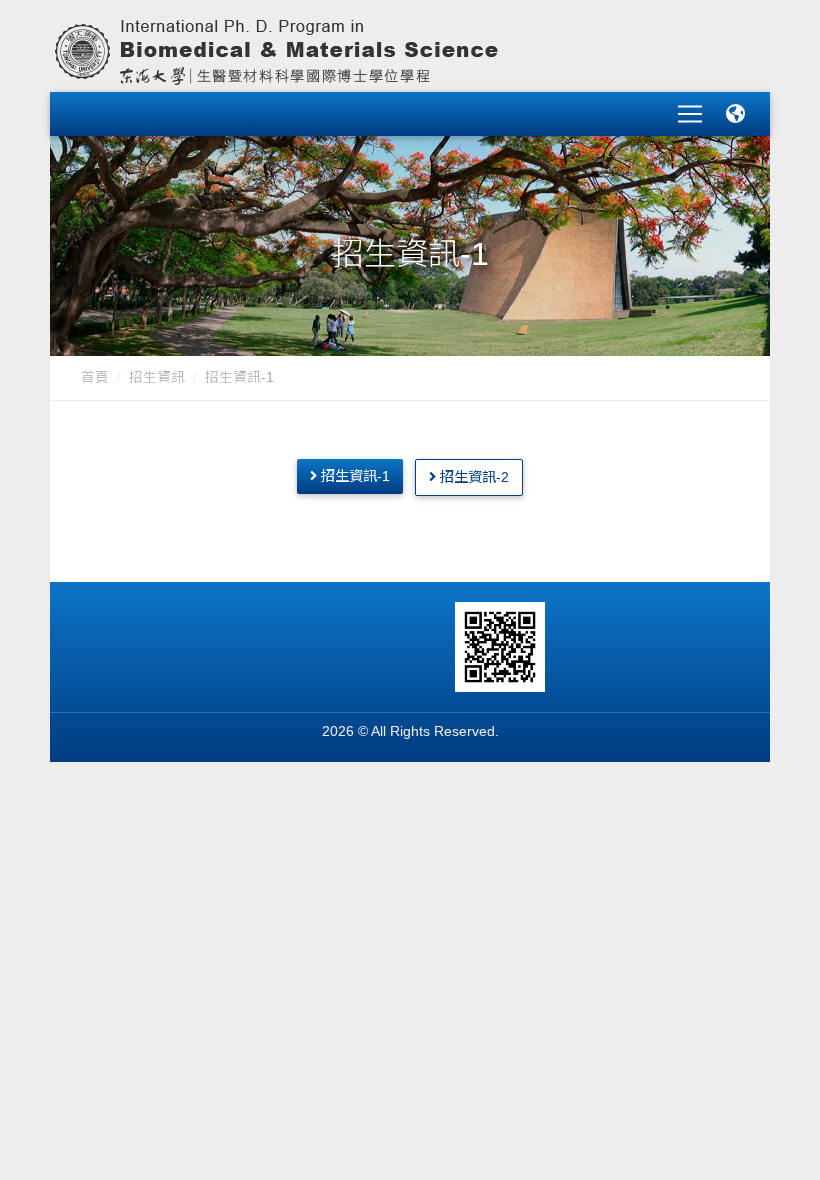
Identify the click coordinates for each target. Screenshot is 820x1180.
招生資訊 (157, 377)
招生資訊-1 (239, 377)
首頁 (95, 377)
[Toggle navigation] (690, 114)
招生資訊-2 (472, 477)
